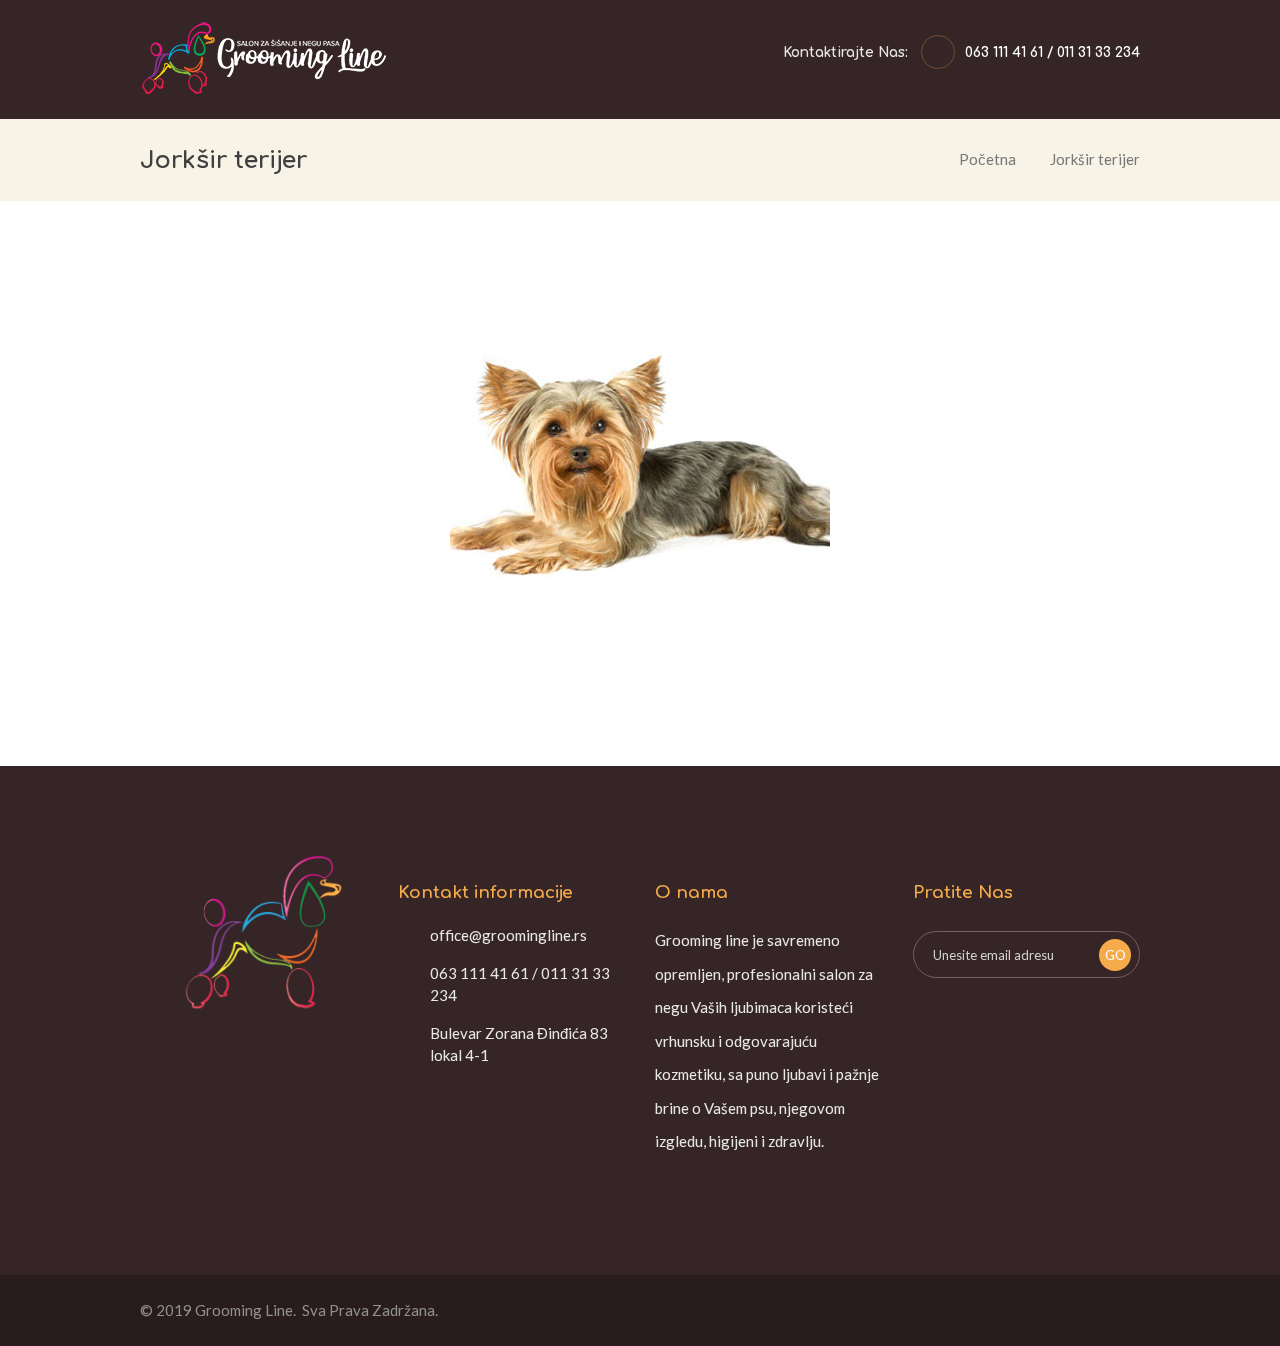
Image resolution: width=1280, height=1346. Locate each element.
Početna (987, 159)
